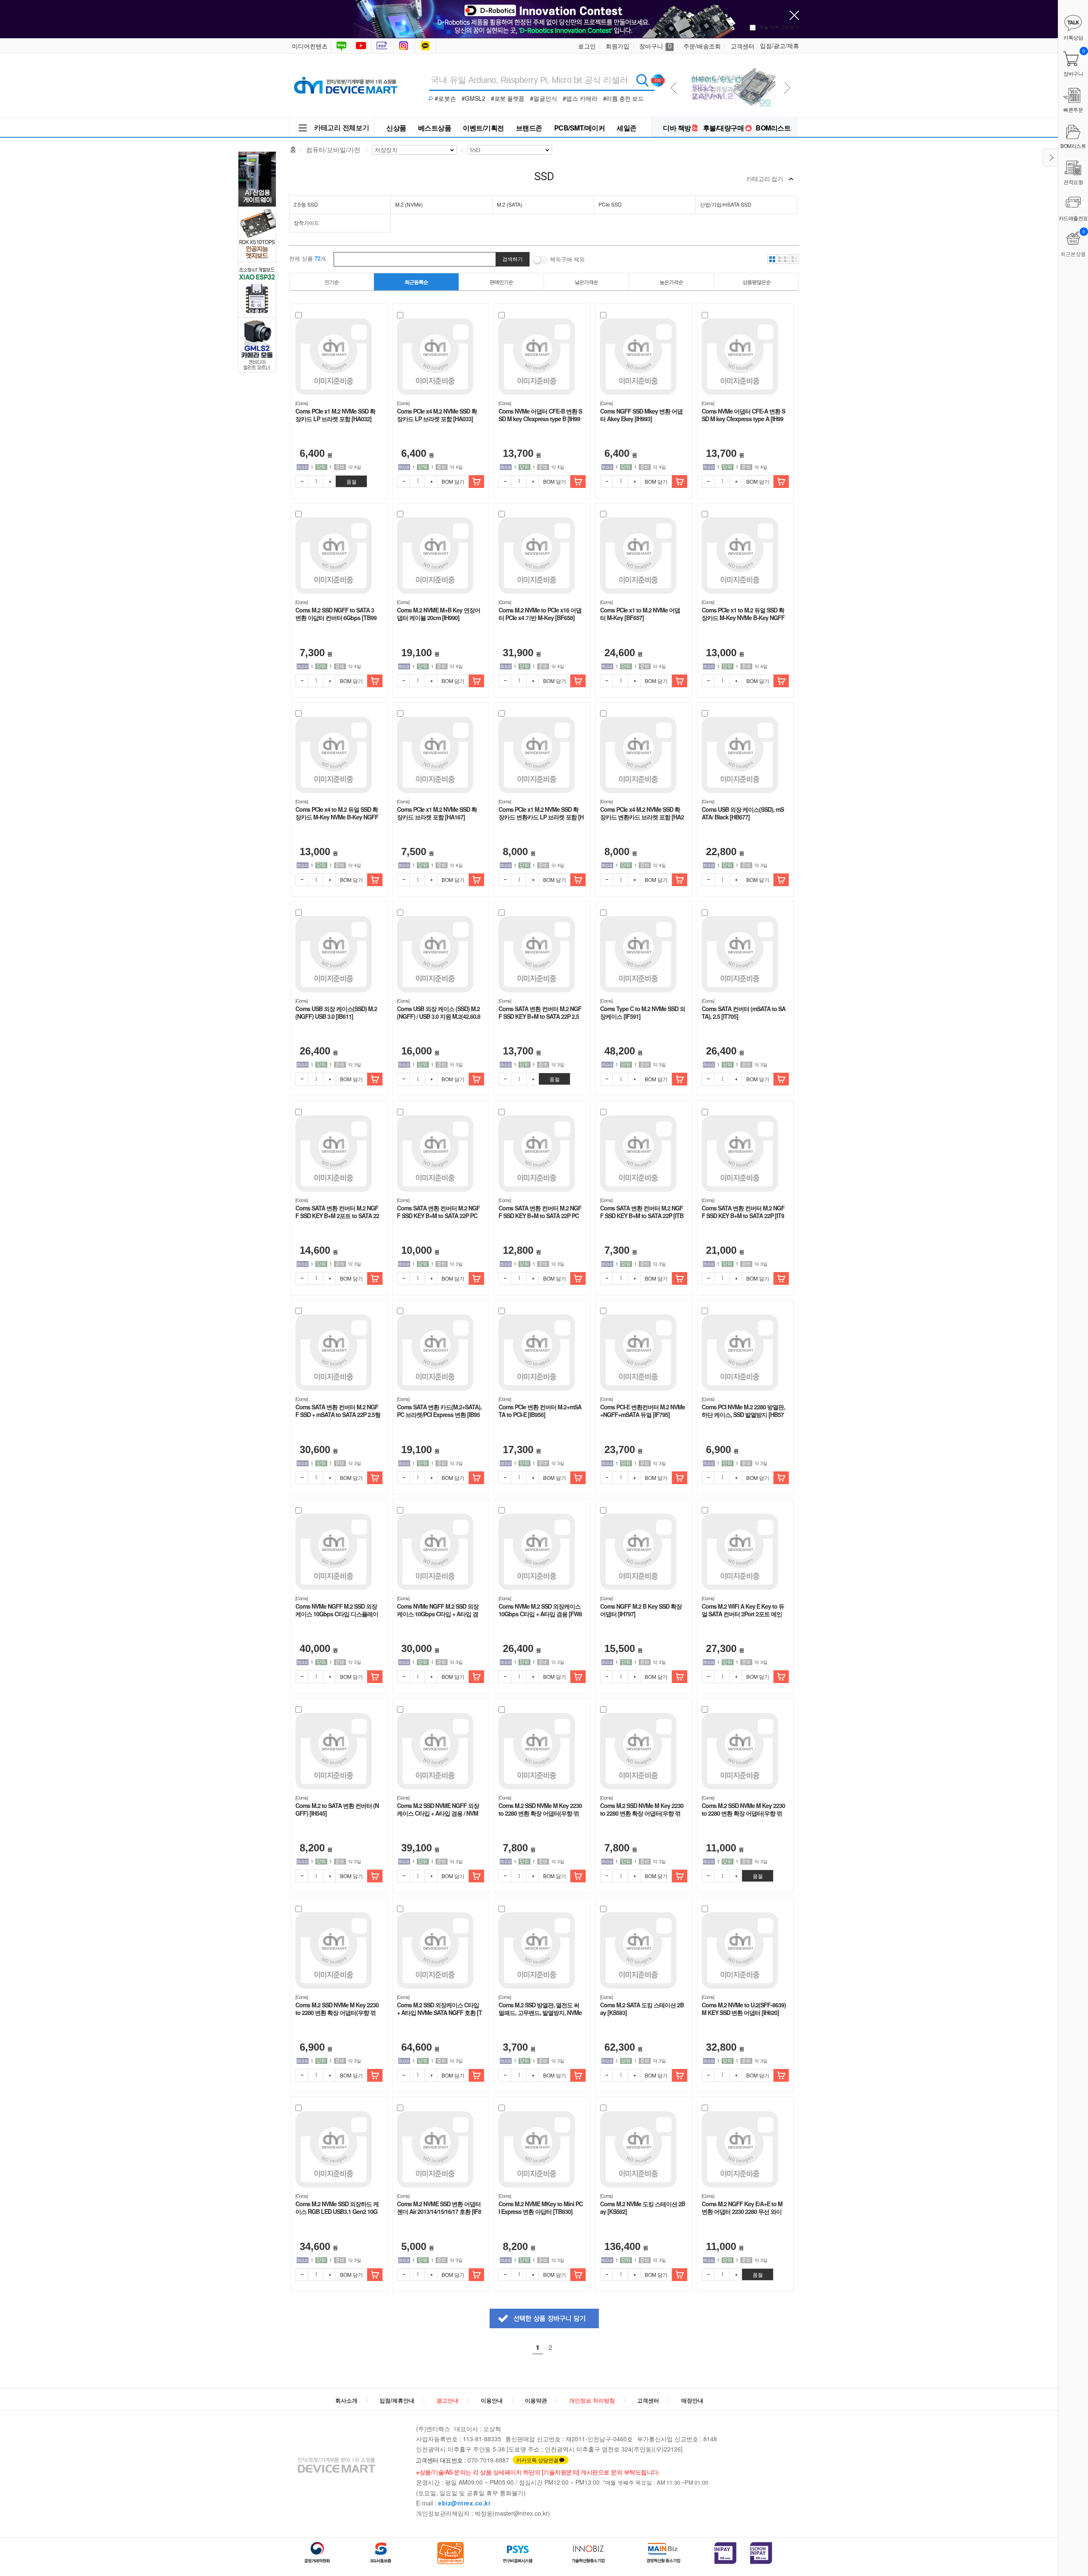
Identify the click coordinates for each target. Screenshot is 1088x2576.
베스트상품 (435, 128)
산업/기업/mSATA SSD (726, 204)
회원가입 (618, 46)
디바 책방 (677, 128)
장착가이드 (306, 222)
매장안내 (692, 2400)
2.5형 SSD (306, 204)
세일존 (627, 128)
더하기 (329, 482)
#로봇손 (445, 98)
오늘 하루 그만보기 (779, 27)
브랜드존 (529, 128)
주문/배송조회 (702, 46)
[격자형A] (772, 259)
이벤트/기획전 (483, 128)
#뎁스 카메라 (580, 98)
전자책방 (383, 46)
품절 (351, 481)
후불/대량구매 (724, 128)
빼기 (302, 482)
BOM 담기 (453, 481)
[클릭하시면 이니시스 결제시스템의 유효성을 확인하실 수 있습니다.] (725, 2553)
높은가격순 (671, 282)
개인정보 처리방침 (592, 2400)
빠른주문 (1073, 109)
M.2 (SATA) (510, 204)
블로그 (341, 46)
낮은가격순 (586, 282)
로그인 (587, 46)
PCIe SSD (610, 204)
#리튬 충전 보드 (623, 98)
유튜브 (361, 46)
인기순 (332, 282)
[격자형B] (783, 259)
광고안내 (448, 2400)
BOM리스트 (773, 128)
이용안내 (492, 2400)
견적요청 (1073, 182)
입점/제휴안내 (397, 2400)
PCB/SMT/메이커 (580, 128)
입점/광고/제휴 (779, 45)
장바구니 (655, 46)
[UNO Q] (732, 64)
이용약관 (536, 2400)
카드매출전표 (1073, 218)
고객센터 (742, 46)
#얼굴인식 (544, 98)
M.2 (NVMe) (409, 204)
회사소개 (346, 2400)
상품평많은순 (756, 282)
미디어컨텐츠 (310, 46)
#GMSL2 (473, 98)
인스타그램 (405, 46)
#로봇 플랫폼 (508, 98)
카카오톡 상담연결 (537, 2460)
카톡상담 (426, 46)
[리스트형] (794, 259)
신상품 (396, 128)
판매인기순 (501, 282)
